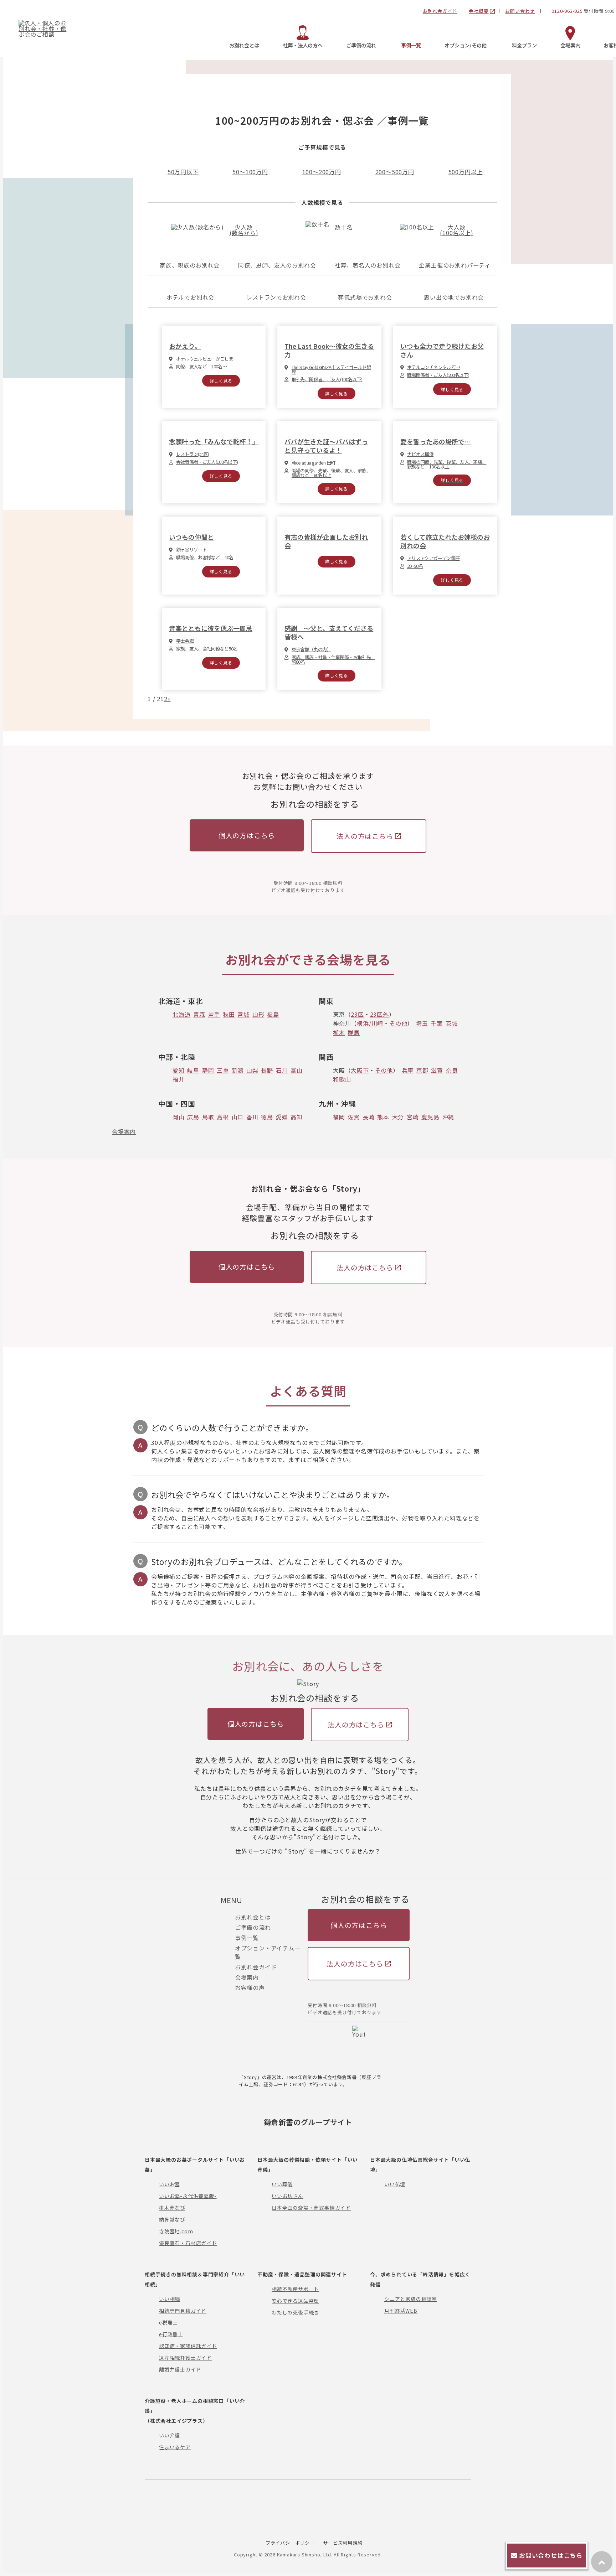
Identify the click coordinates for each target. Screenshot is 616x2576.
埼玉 (422, 1023)
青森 (199, 1014)
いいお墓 (170, 2184)
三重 (223, 1070)
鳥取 (208, 1117)
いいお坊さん (288, 2196)
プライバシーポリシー (290, 2543)
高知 (297, 1117)
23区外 (379, 1014)
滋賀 (437, 1070)
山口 (238, 1117)
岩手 (214, 1014)
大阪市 (360, 1070)
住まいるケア (175, 2447)
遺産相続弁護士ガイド (185, 2358)
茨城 (452, 1023)
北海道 (181, 1014)
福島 (273, 1014)
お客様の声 (250, 1987)
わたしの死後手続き (295, 2312)
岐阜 (193, 1070)
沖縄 (448, 1117)
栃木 (339, 1032)
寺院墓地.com (176, 2231)
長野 (267, 1070)
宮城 (243, 1014)
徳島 (267, 1117)
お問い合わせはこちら (551, 2555)
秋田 (229, 1014)
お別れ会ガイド (256, 1967)
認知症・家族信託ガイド (188, 2346)
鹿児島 (430, 1117)
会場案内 (124, 1131)
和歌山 (342, 1079)
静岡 (208, 1070)
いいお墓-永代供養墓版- (188, 2196)
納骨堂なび (172, 2219)
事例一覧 (247, 1938)
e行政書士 (171, 2334)
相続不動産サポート (295, 2289)
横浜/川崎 (370, 1023)
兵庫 (408, 1070)
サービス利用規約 (343, 2543)
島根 (223, 1117)
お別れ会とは (253, 1917)
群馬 (354, 1032)
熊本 (383, 1117)
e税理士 (168, 2322)
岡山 (179, 1117)
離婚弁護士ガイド (180, 2369)
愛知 (179, 1070)
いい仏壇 (395, 2184)
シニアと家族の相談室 (411, 2299)
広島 (193, 1117)
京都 (422, 1070)
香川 (252, 1117)
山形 (258, 1014)
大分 (398, 1117)
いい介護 (170, 2435)
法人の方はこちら (365, 836)
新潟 (238, 1070)
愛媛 (282, 1117)
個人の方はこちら (247, 835)
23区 (357, 1014)
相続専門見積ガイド (183, 2311)
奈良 (452, 1070)
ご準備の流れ (253, 1927)
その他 (398, 1023)
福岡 (339, 1117)
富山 (297, 1070)
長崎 (369, 1117)
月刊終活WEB (401, 2311)
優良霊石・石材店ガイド (188, 2243)
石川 (282, 1070)
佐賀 (354, 1117)
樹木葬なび (172, 2208)
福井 (179, 1079)
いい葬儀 (282, 2184)
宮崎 (413, 1117)
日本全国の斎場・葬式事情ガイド (311, 2208)
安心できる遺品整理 (295, 2301)
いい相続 (170, 2299)
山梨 (252, 1070)
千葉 (437, 1023)
